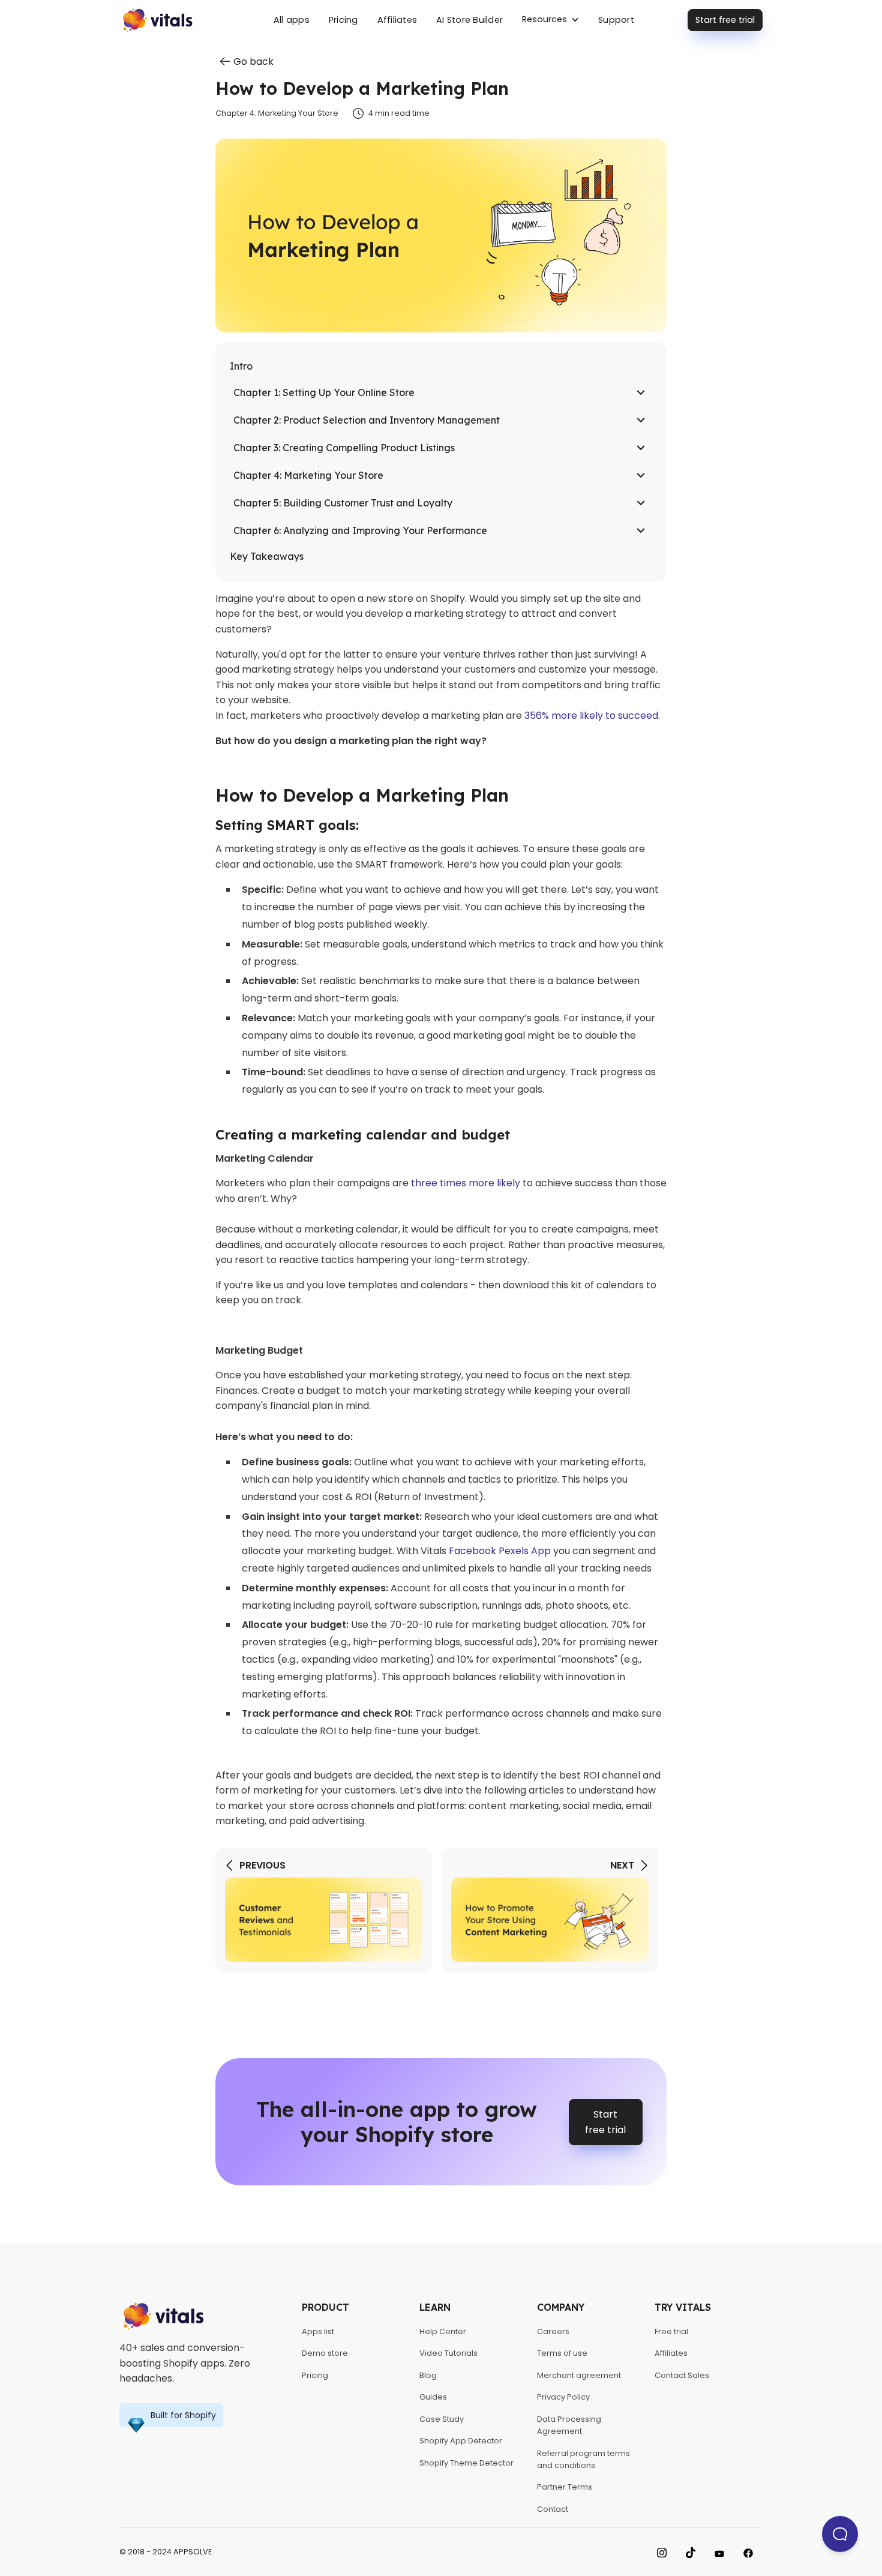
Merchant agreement (579, 2375)
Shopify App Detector (461, 2441)
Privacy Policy (563, 2397)
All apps (292, 20)
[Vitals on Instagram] (662, 2552)
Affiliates (397, 20)
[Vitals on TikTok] (691, 2552)
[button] (550, 20)
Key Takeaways (267, 556)
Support (616, 20)
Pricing (343, 20)
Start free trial (725, 20)
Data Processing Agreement (569, 2425)
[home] (184, 20)
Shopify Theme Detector (466, 2463)
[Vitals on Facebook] (748, 2552)
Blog (428, 2375)
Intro (241, 366)
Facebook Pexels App (500, 1551)
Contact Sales (682, 2375)
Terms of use (562, 2353)
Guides (433, 2397)
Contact (553, 2509)
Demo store (325, 2353)
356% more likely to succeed (591, 716)
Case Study (442, 2419)
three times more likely (466, 1183)
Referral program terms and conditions (583, 2459)
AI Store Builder (469, 20)
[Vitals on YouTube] (719, 2552)
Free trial (671, 2331)
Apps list (318, 2331)
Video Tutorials (448, 2353)
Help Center (443, 2331)
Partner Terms (565, 2487)
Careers (553, 2331)
